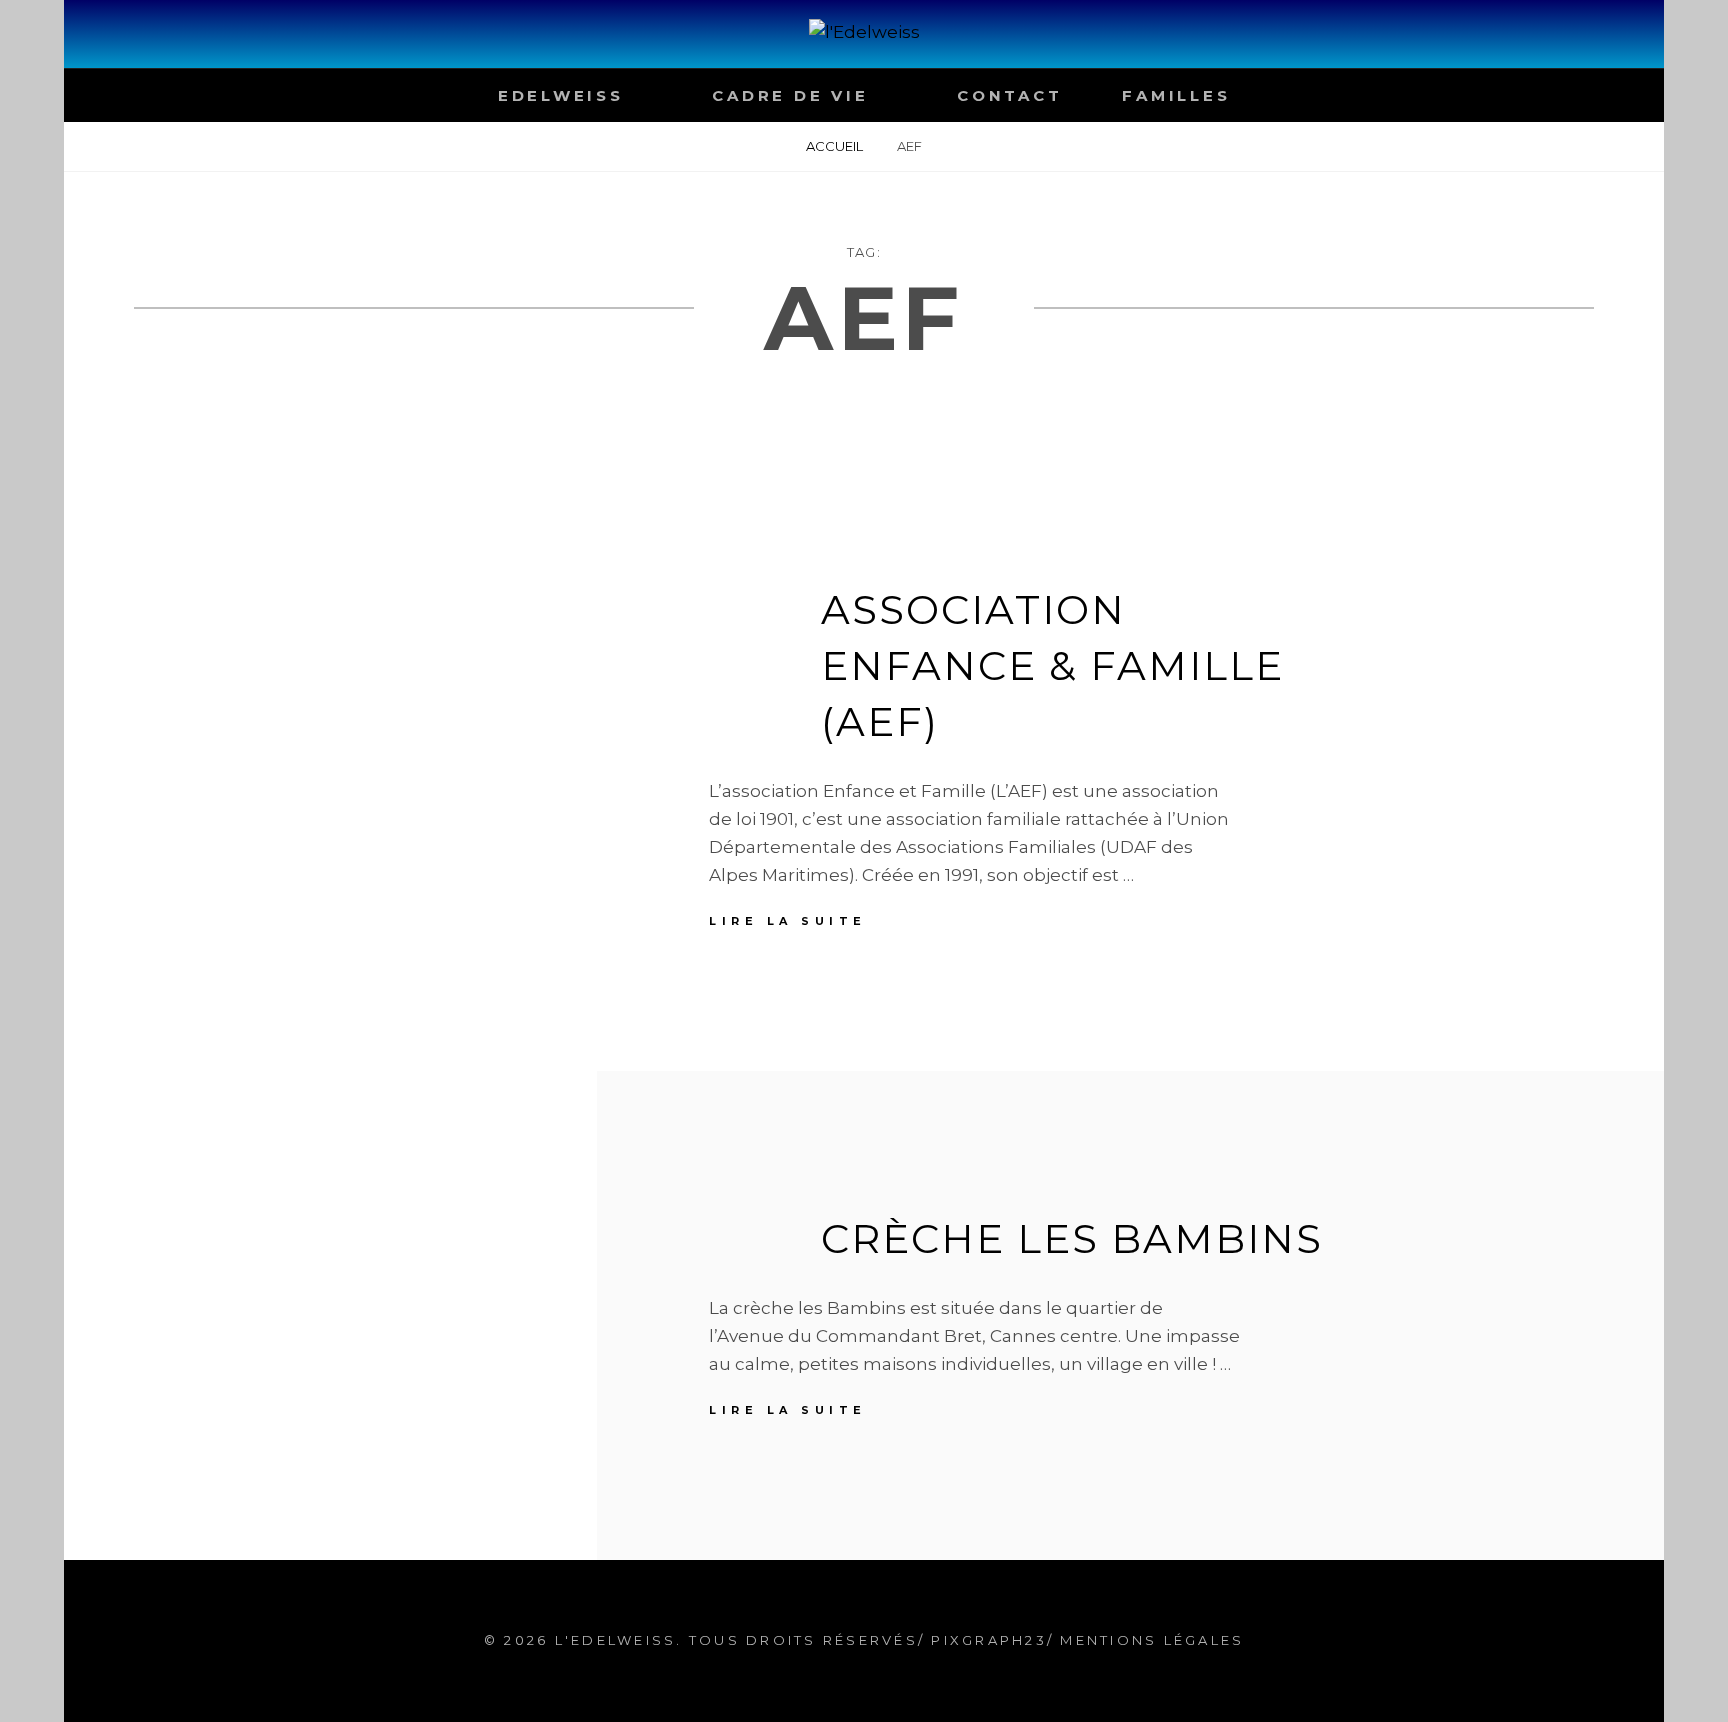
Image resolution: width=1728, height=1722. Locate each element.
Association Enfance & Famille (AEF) (1052, 665)
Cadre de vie (790, 95)
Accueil (834, 146)
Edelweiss (561, 95)
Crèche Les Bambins (1072, 1238)
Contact (1009, 95)
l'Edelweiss (616, 1640)
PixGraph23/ (989, 1640)
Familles (1176, 95)
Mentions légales (1152, 1640)
